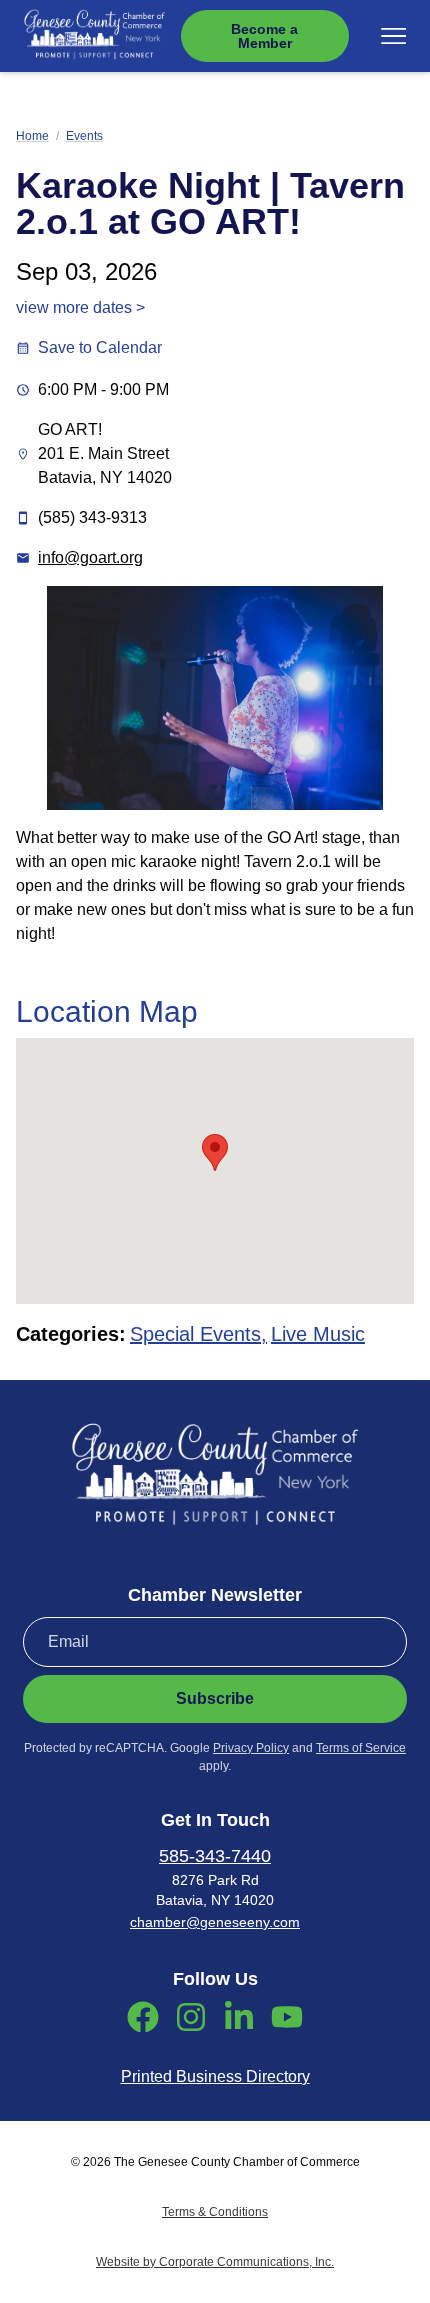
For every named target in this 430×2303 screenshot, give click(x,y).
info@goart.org (90, 557)
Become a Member (264, 36)
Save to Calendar (100, 347)
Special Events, (198, 1334)
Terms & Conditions (215, 2212)
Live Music (318, 1334)
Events (84, 136)
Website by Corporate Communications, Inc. (215, 2262)
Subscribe (215, 1698)
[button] (215, 1152)
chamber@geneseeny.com (215, 1922)
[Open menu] (393, 36)
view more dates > (80, 307)
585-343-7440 (215, 1856)
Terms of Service (361, 1748)
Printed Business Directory (215, 2076)
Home (32, 136)
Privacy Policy (251, 1748)
